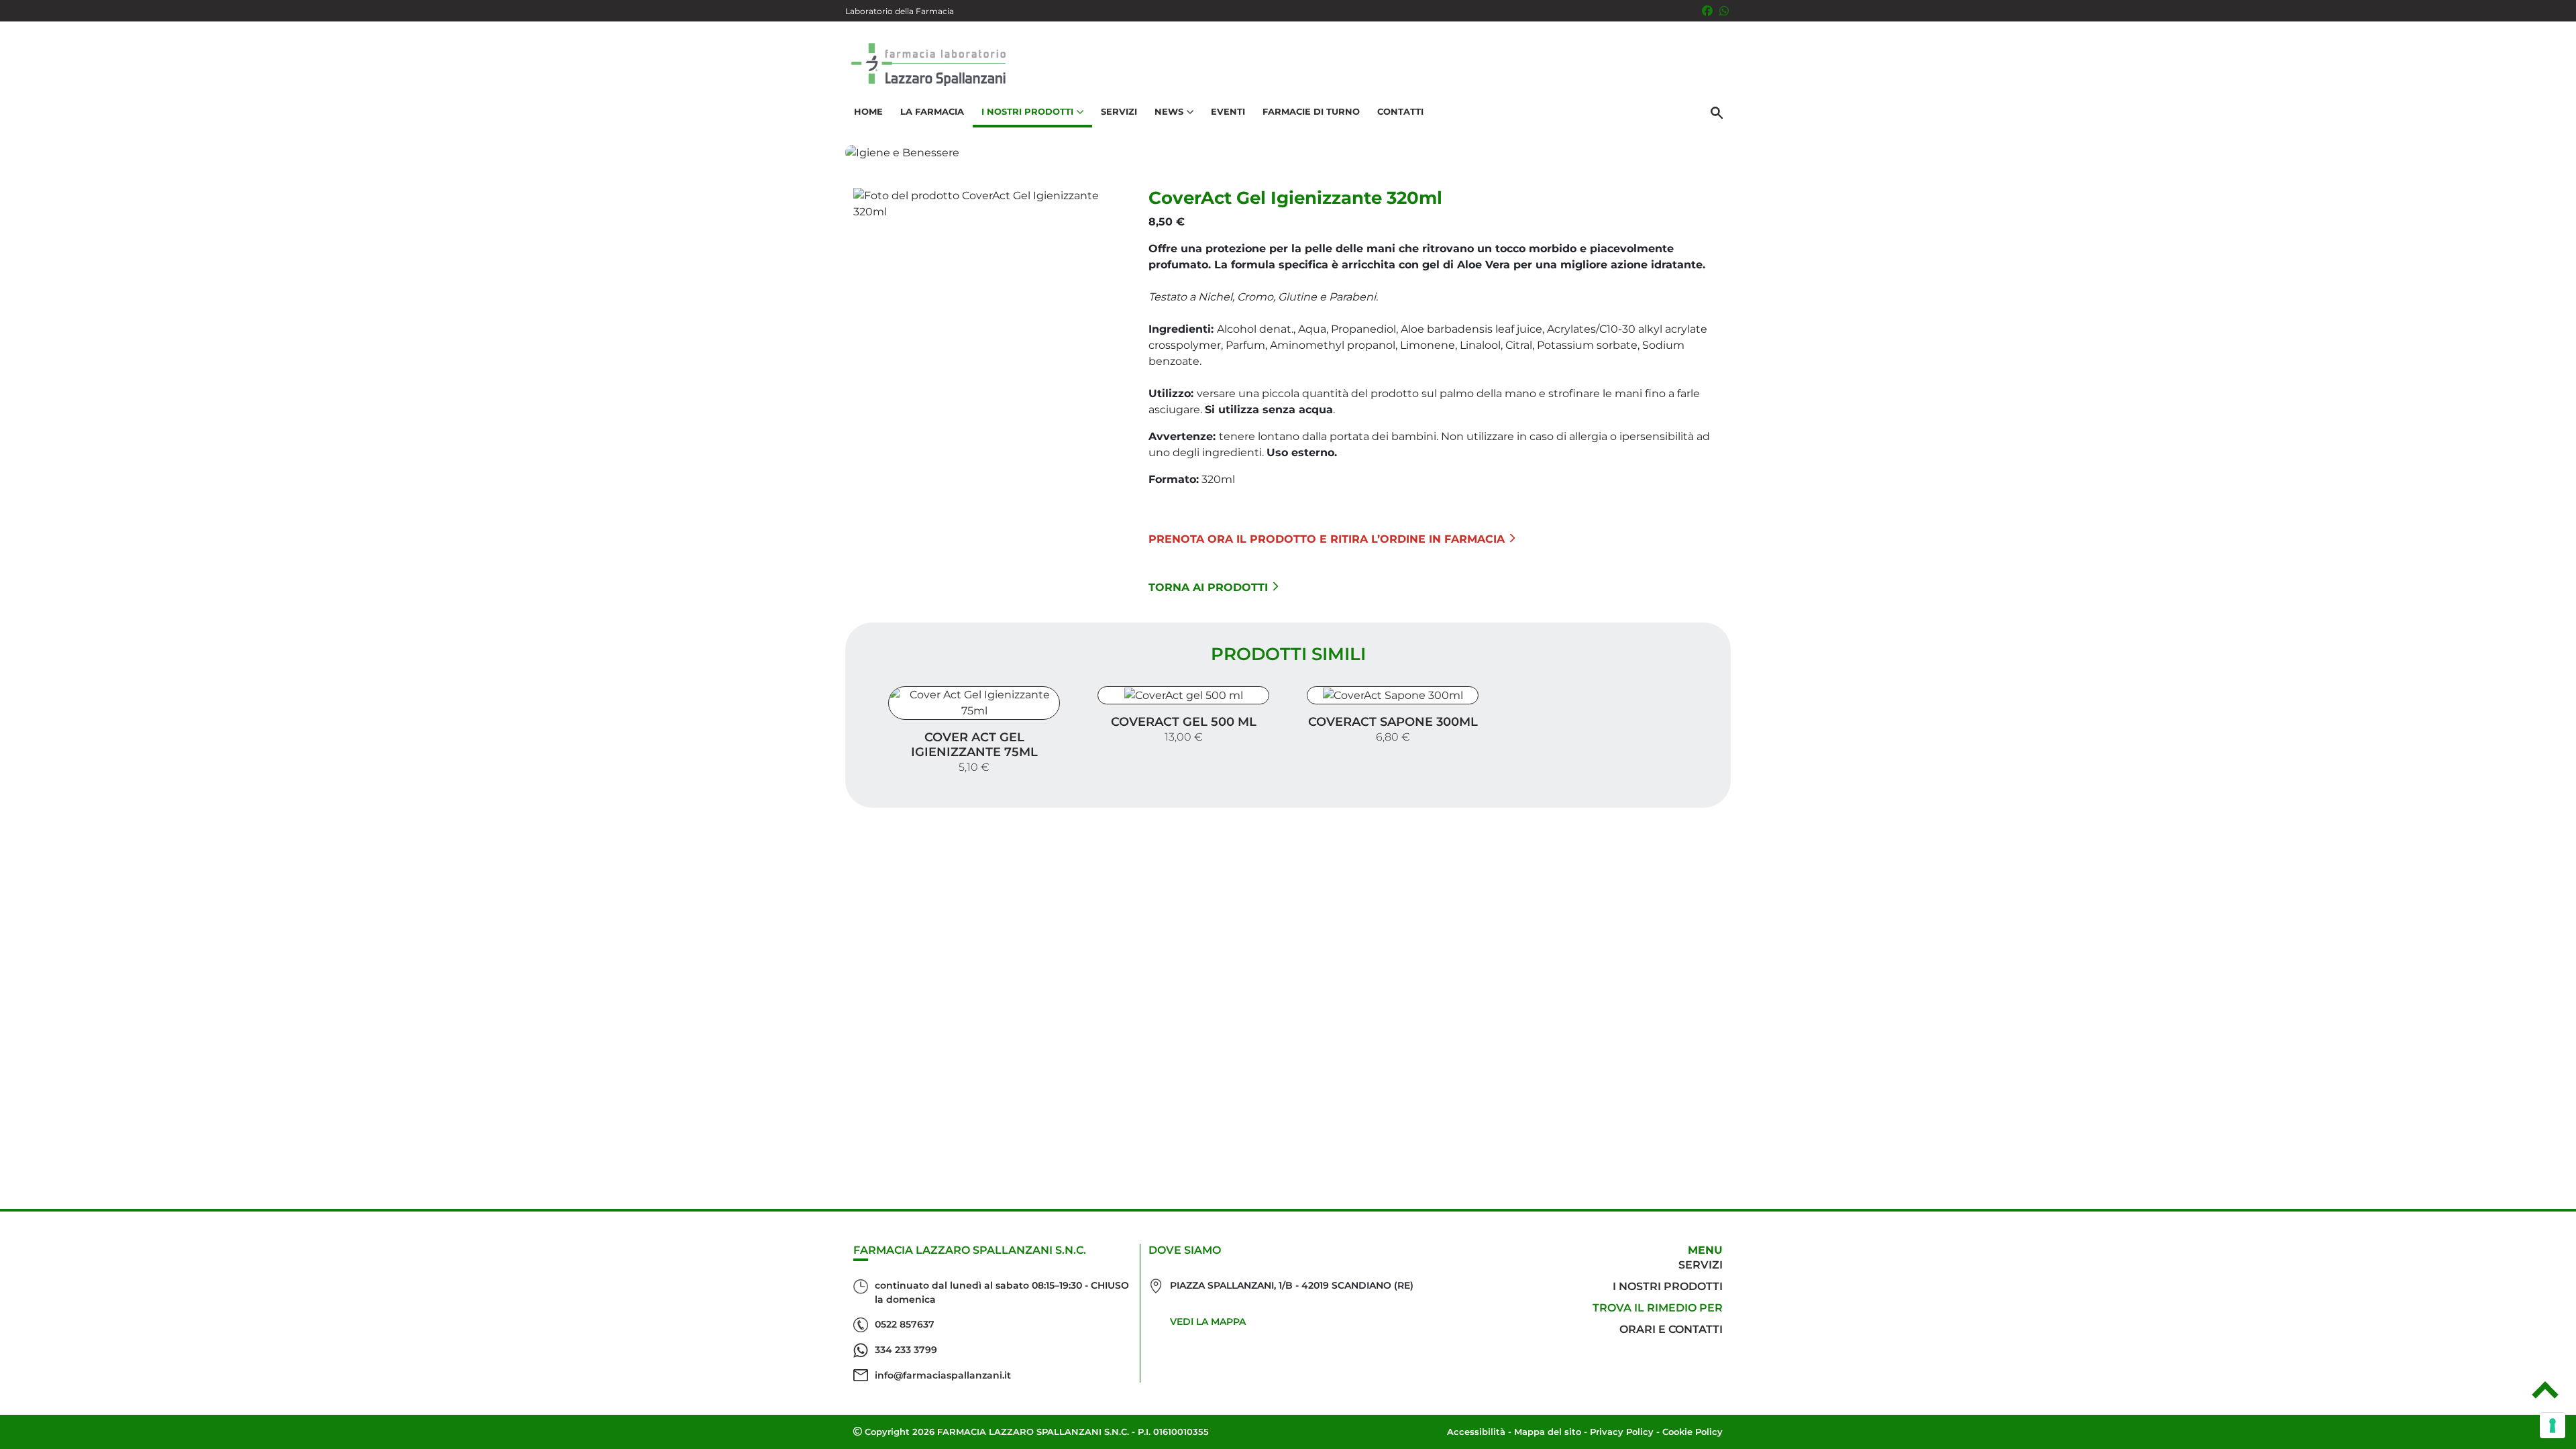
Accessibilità (1476, 1432)
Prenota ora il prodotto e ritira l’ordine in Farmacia (1327, 539)
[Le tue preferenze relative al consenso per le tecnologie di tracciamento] (2553, 1426)
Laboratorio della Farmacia (900, 11)
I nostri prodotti (1668, 1286)
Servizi (1119, 111)
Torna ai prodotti (1208, 587)
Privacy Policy (1622, 1432)
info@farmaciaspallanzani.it (943, 1375)
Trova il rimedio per (1658, 1308)
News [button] (1169, 111)
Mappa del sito (1548, 1432)
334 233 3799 (906, 1350)
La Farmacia (932, 111)
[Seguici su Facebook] (1707, 11)
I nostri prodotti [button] (1027, 111)
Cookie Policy (1693, 1432)
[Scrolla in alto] (2545, 1395)
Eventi (1228, 111)
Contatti (1400, 111)
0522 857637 (905, 1324)
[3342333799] (1724, 11)
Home (868, 111)
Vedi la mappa (1208, 1322)
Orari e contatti (1671, 1329)
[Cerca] (1717, 112)
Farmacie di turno (1311, 111)
